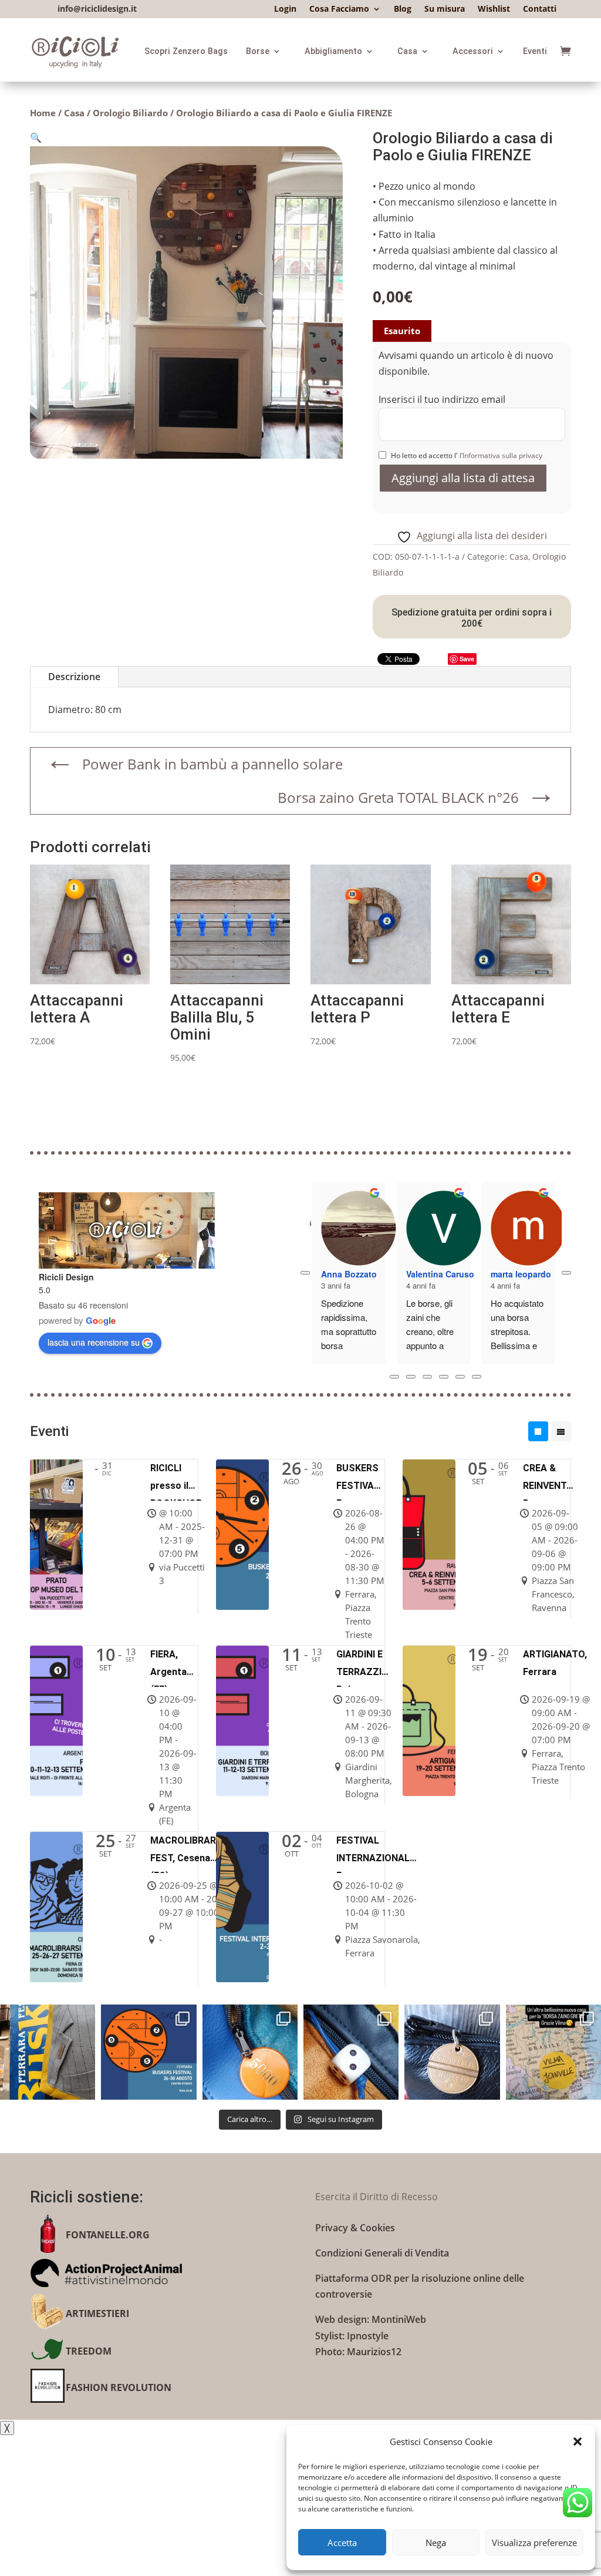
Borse (258, 51)
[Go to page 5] (477, 1377)
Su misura (445, 9)
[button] (578, 2442)
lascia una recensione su (94, 1342)
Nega (436, 2543)
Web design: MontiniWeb (371, 2319)
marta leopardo (521, 1274)
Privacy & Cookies (355, 2228)
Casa (407, 51)
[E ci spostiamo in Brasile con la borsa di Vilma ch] (553, 2052)
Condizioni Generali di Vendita (382, 2253)
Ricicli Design (66, 1277)
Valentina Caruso (440, 1274)
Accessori (473, 51)
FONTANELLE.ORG (108, 2235)
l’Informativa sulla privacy (500, 455)
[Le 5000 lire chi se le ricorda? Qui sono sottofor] (250, 2052)
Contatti (540, 9)
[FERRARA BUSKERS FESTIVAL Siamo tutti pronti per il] (48, 2052)
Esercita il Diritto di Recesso (377, 2197)
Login (285, 9)
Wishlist (494, 9)
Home (43, 113)
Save (467, 659)
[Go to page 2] (427, 1377)
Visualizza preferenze (534, 2543)
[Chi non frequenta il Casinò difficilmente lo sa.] (351, 2052)
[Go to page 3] (444, 1377)
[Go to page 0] (394, 1377)
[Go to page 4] (460, 1377)
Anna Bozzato (349, 1274)
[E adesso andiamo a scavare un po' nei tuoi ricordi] (452, 2052)
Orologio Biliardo (130, 113)
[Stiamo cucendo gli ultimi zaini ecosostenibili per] (148, 2052)
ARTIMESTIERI (97, 2313)
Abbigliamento (333, 51)
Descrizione (74, 677)
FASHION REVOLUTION (119, 2387)
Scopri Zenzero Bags (186, 51)
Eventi (535, 51)
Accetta (342, 2543)
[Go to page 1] (411, 1377)
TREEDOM (89, 2351)
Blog (403, 9)
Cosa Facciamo (339, 9)
